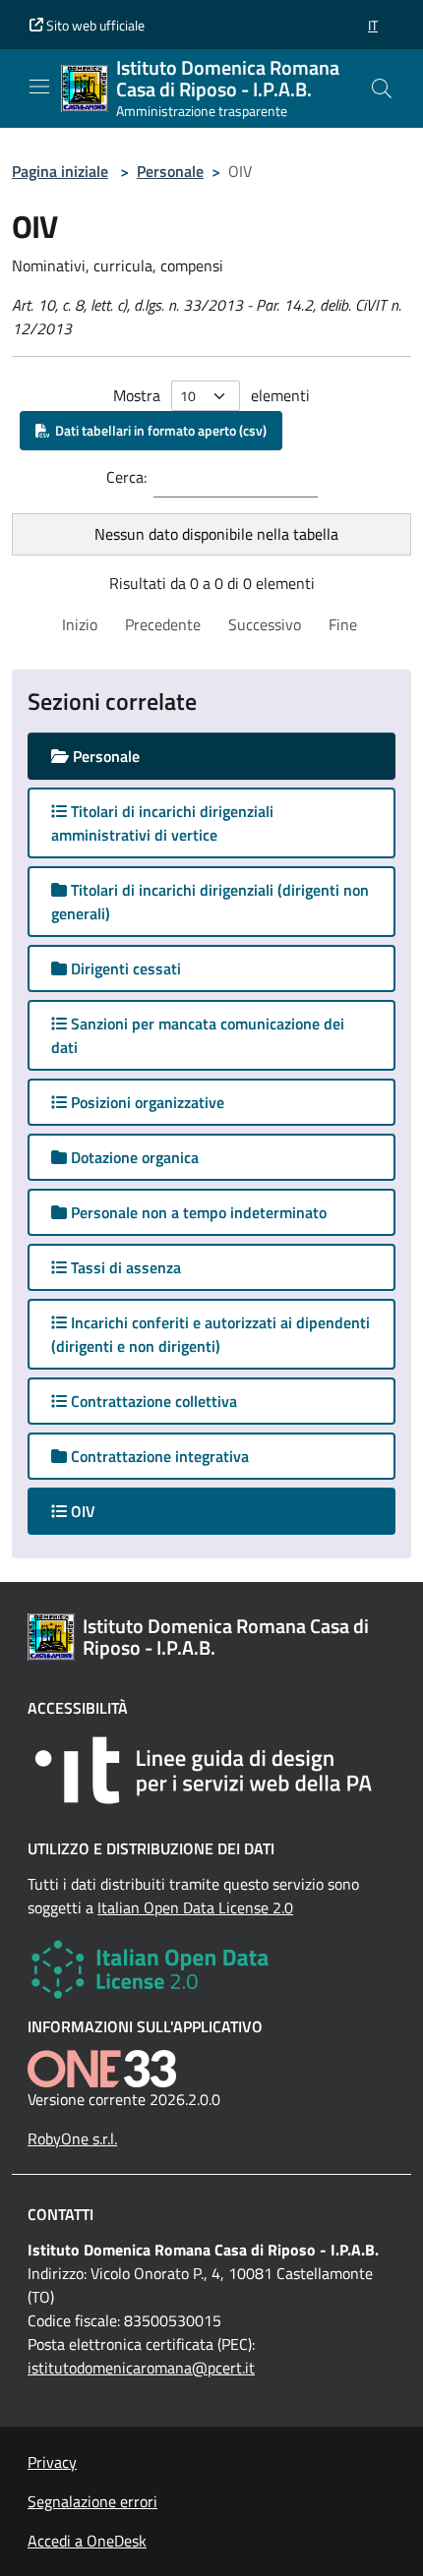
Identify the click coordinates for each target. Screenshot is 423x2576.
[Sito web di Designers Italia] (211, 1770)
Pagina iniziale (60, 171)
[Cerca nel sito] (382, 88)
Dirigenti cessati (124, 968)
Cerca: (126, 477)
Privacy (52, 2462)
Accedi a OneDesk (87, 2541)
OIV (100, 1511)
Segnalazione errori (92, 2501)
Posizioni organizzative (146, 1102)
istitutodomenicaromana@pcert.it (141, 2368)
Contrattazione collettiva (152, 1401)
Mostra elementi (211, 395)
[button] (373, 25)
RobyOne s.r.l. (72, 2138)
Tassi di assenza (124, 1267)
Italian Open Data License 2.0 (195, 1907)
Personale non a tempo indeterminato (197, 1212)
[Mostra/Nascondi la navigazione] (39, 87)
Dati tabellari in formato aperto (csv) (158, 430)
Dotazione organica (133, 1157)
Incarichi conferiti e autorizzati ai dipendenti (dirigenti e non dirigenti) (211, 1334)
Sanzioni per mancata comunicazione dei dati (198, 1035)
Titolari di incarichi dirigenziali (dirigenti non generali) (210, 902)
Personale (170, 171)
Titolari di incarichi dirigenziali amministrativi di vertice (162, 823)
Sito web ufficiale (94, 25)
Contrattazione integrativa (158, 1456)
